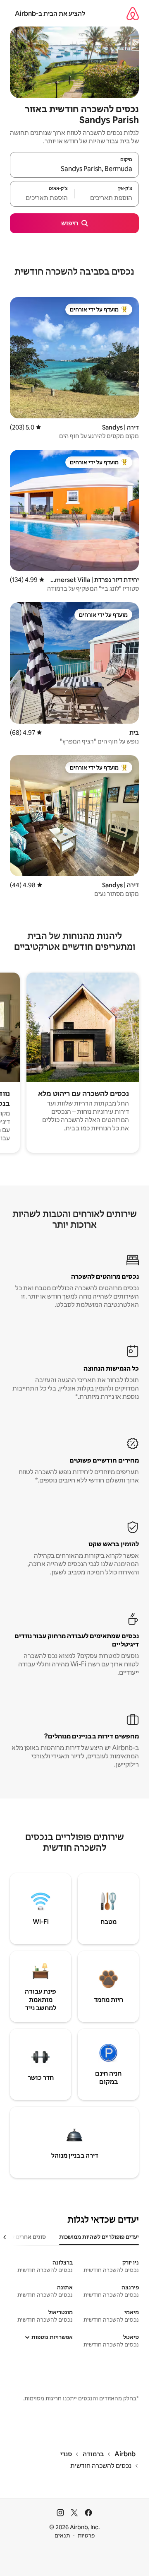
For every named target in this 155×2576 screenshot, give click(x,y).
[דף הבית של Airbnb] (133, 13)
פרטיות (86, 2535)
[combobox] (74, 169)
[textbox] (107, 198)
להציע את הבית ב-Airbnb (50, 13)
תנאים (62, 2535)
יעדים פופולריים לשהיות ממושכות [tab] (99, 2237)
